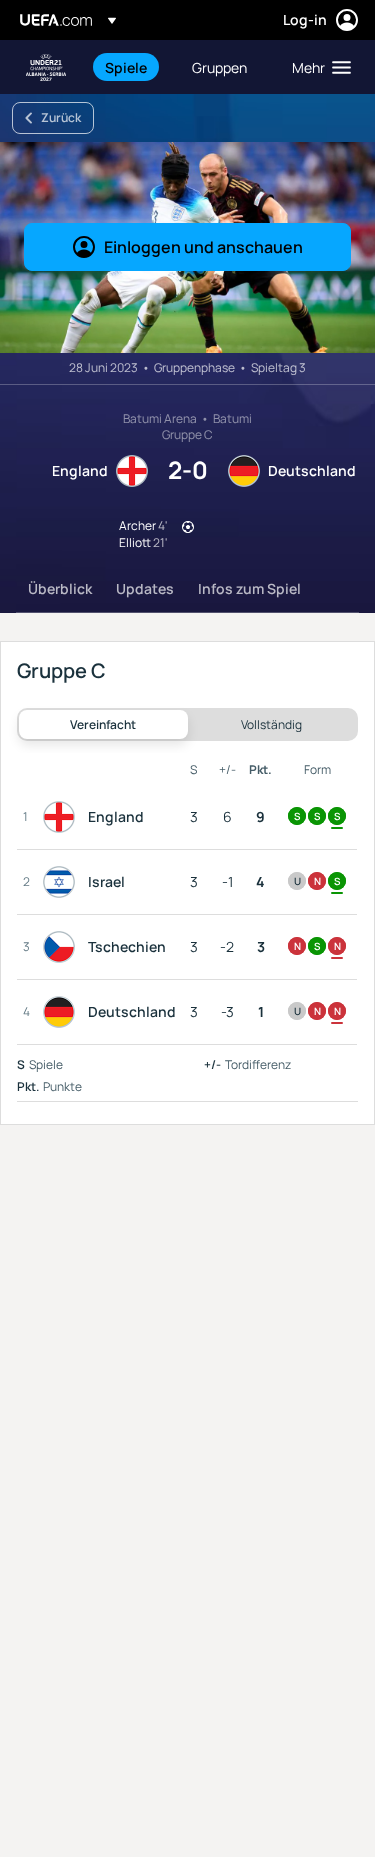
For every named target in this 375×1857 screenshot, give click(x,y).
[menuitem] (131, 67)
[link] (126, 67)
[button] (317, 67)
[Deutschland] (63, 1012)
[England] (63, 817)
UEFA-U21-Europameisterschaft (46, 67)
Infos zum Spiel (249, 588)
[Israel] (63, 882)
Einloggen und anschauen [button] (203, 247)
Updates (145, 588)
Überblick (60, 588)
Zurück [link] (61, 117)
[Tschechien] (63, 947)
